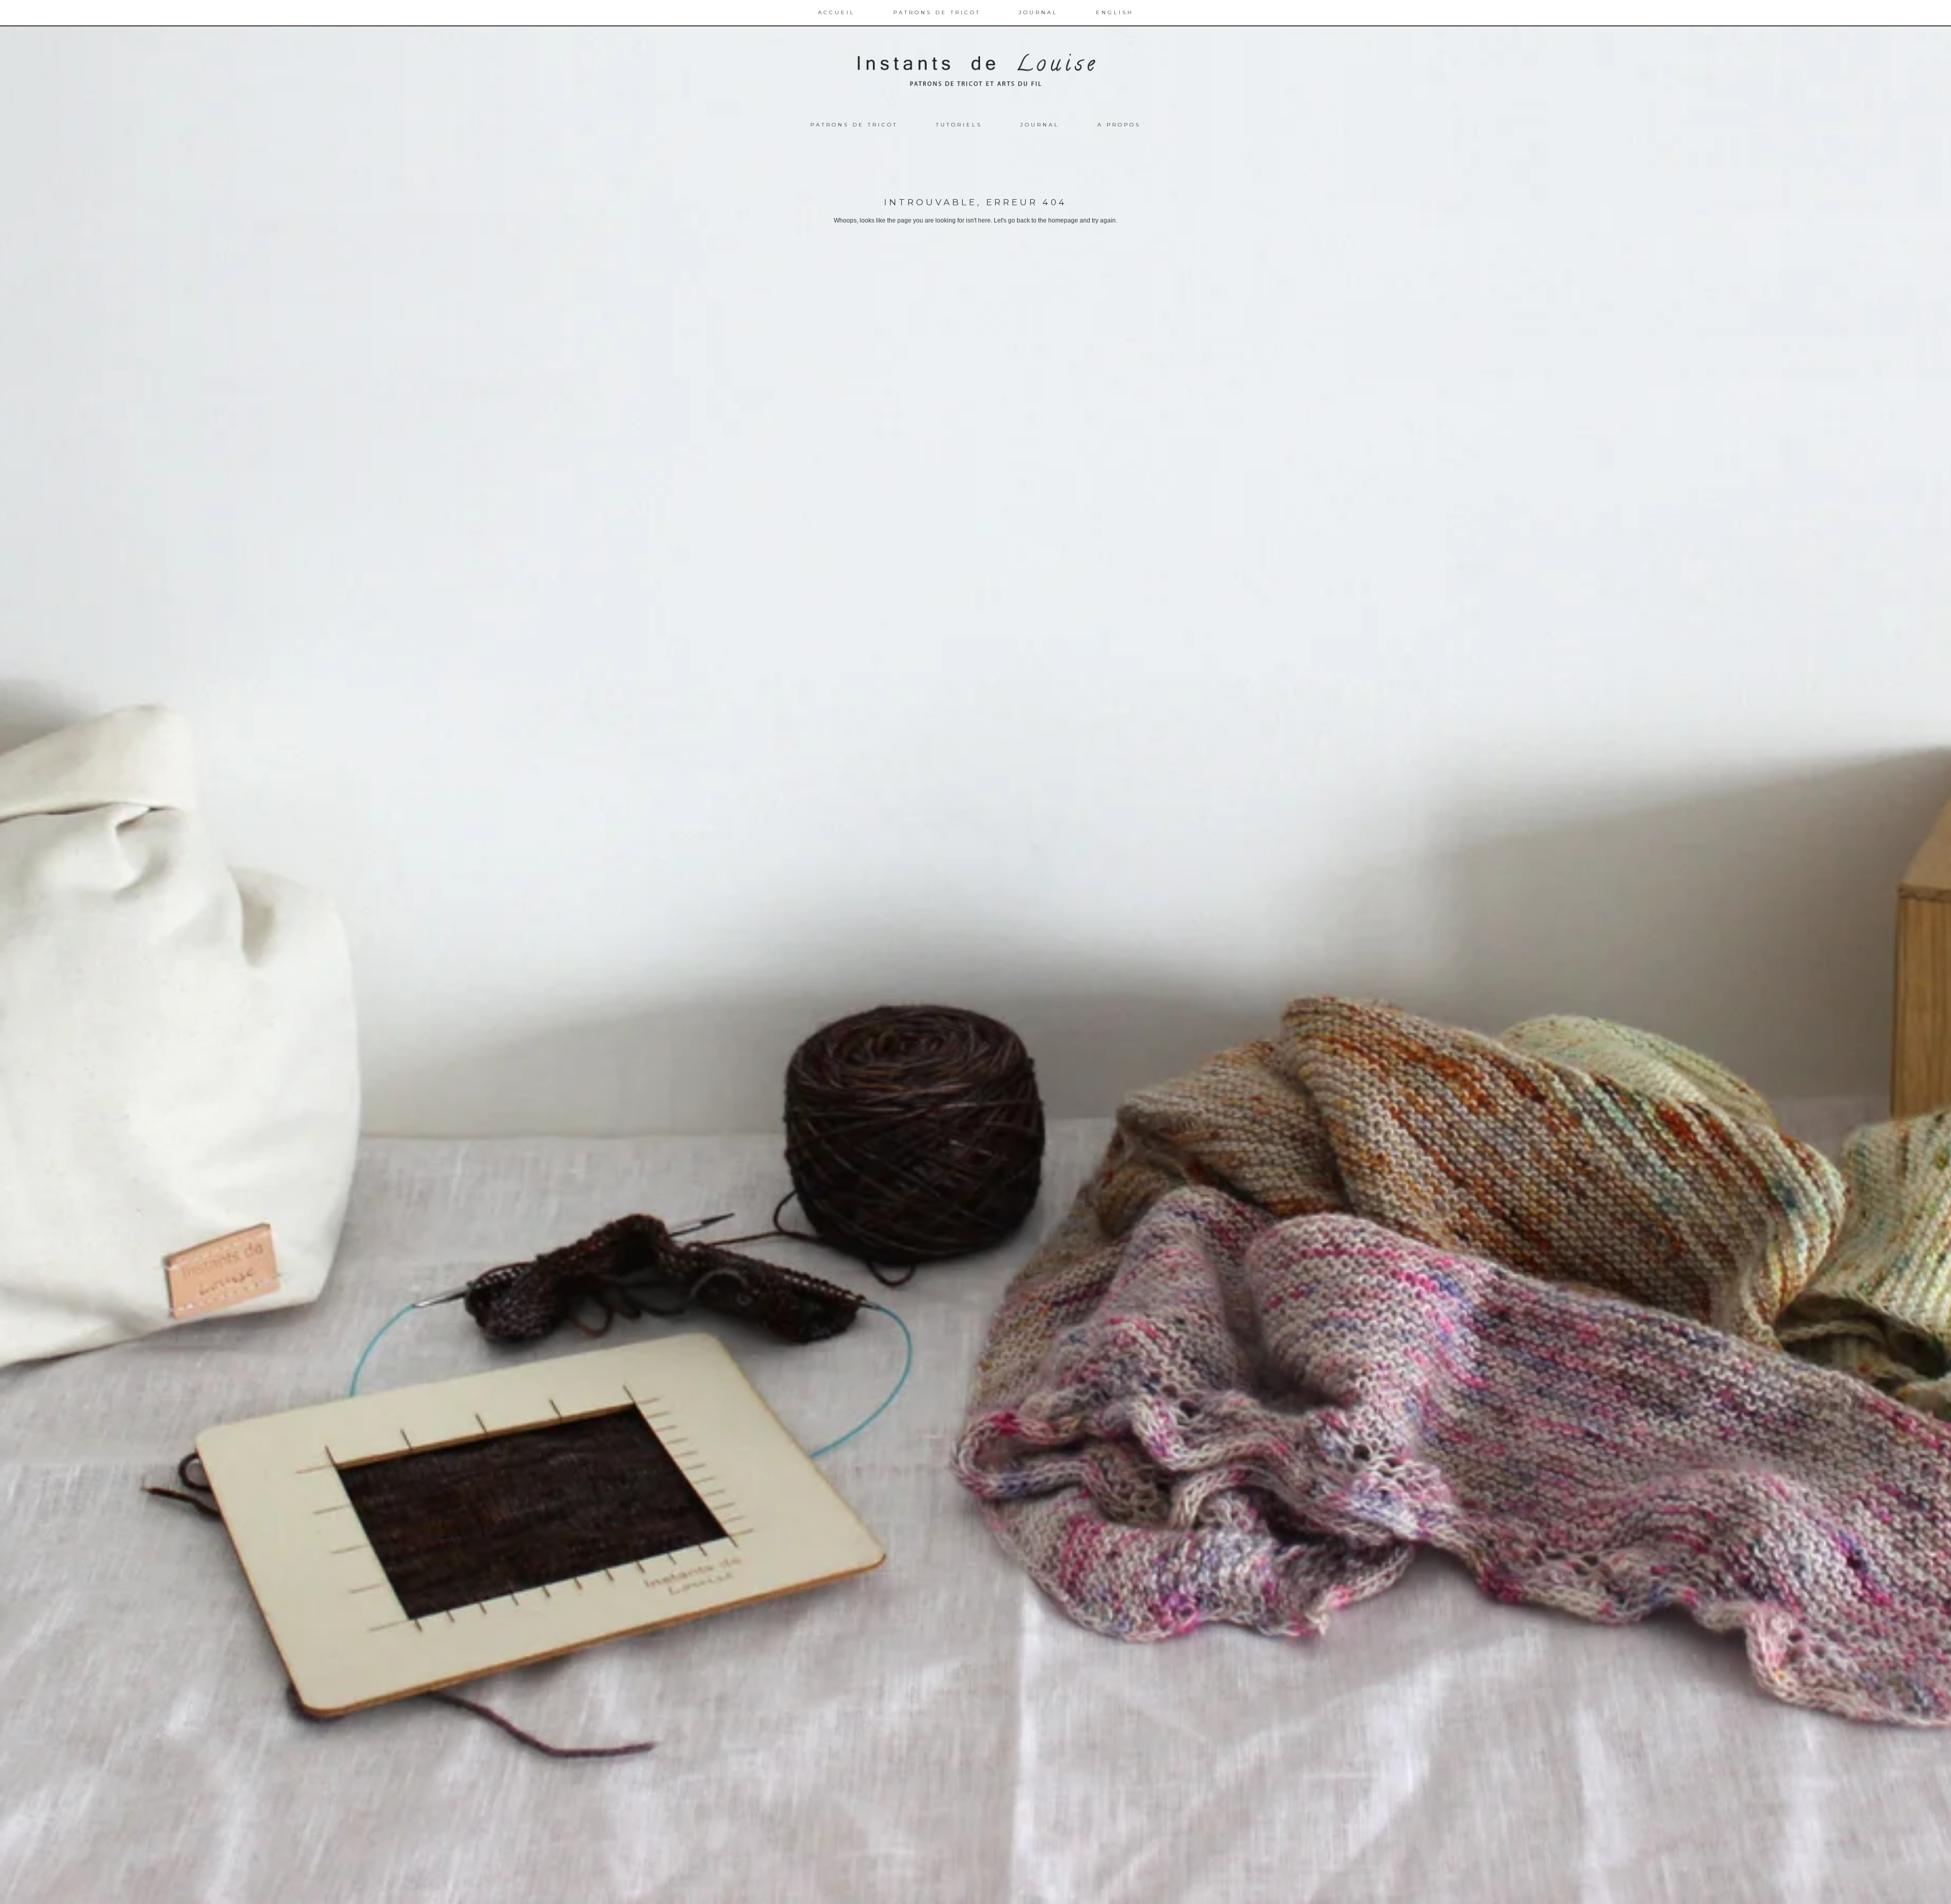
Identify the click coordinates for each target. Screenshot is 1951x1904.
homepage (1063, 220)
